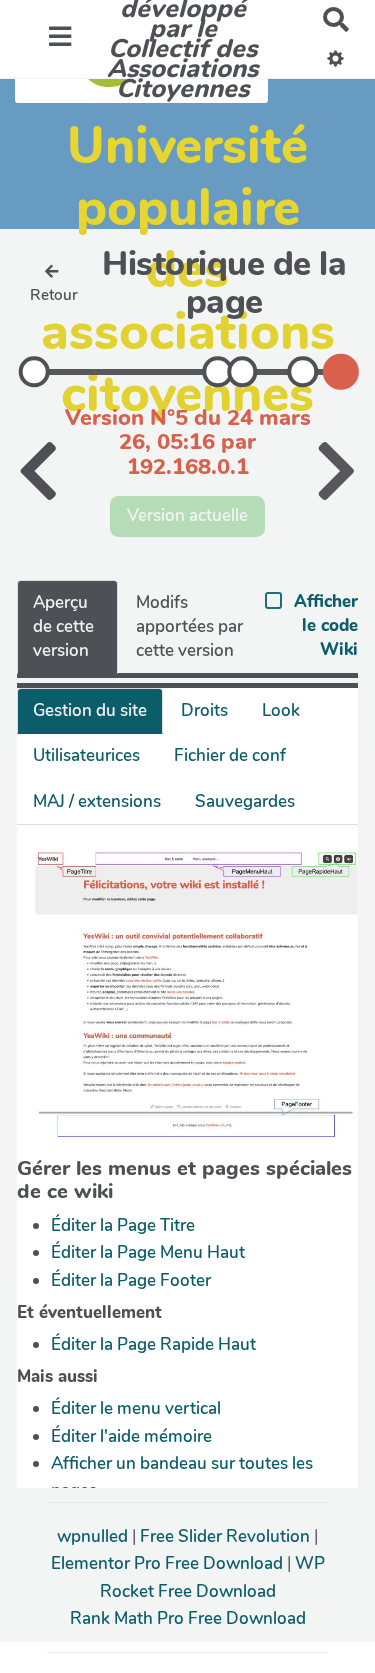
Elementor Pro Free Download (169, 1563)
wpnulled (94, 1536)
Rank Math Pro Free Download (188, 1618)
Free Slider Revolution (227, 1536)
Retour (54, 295)
